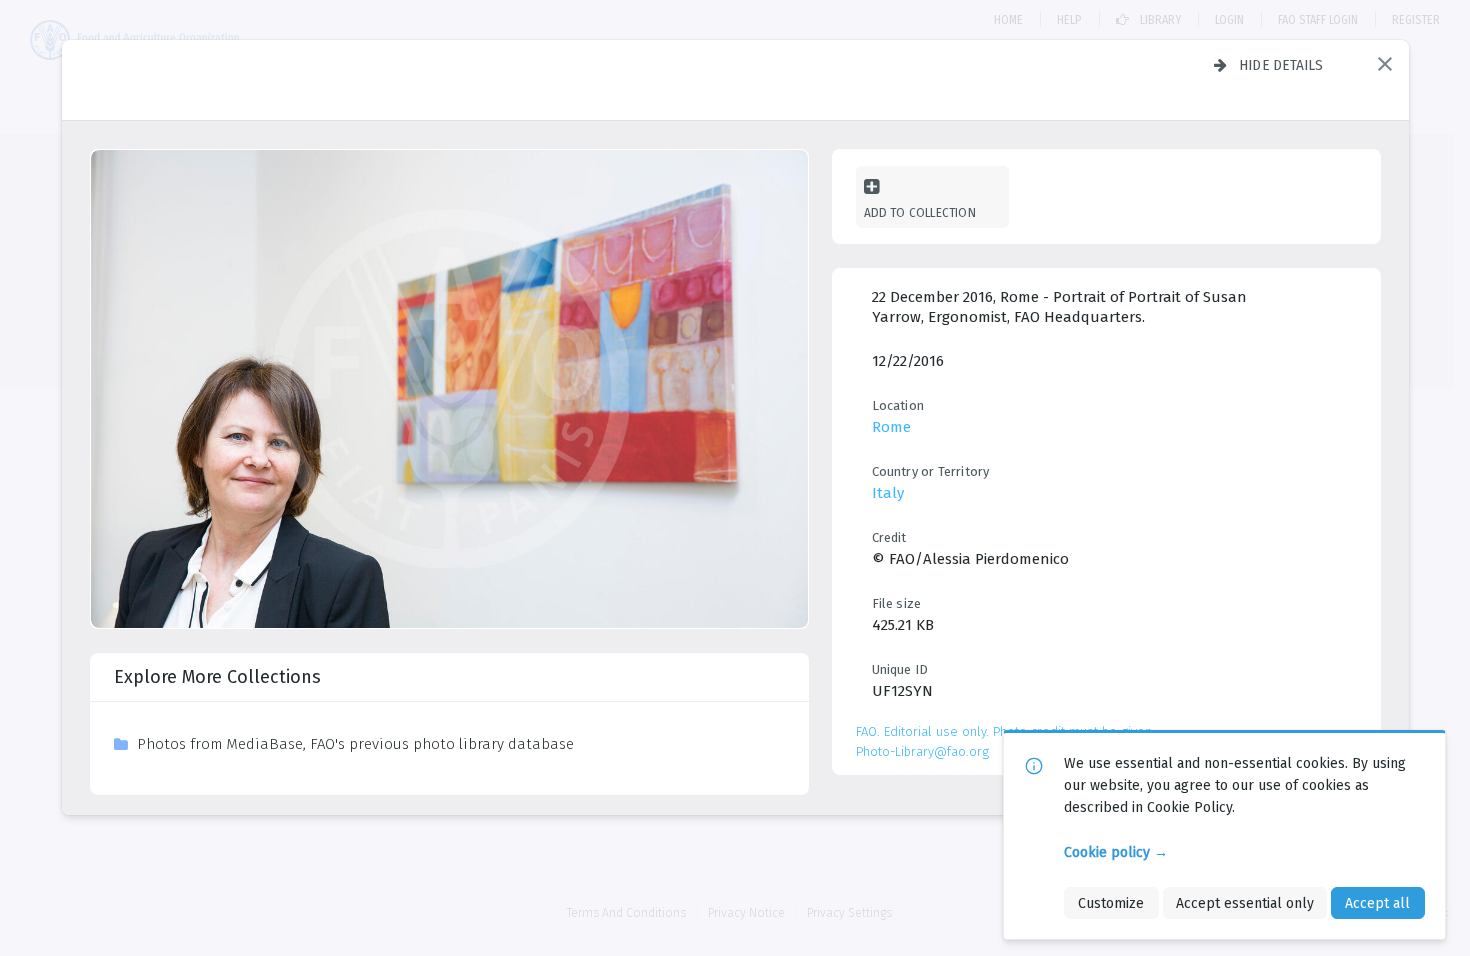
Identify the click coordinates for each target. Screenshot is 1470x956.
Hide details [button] (1281, 65)
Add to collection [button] (920, 212)
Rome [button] (891, 427)
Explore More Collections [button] (217, 677)
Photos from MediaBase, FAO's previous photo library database (355, 744)
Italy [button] (888, 493)
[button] (1385, 64)
